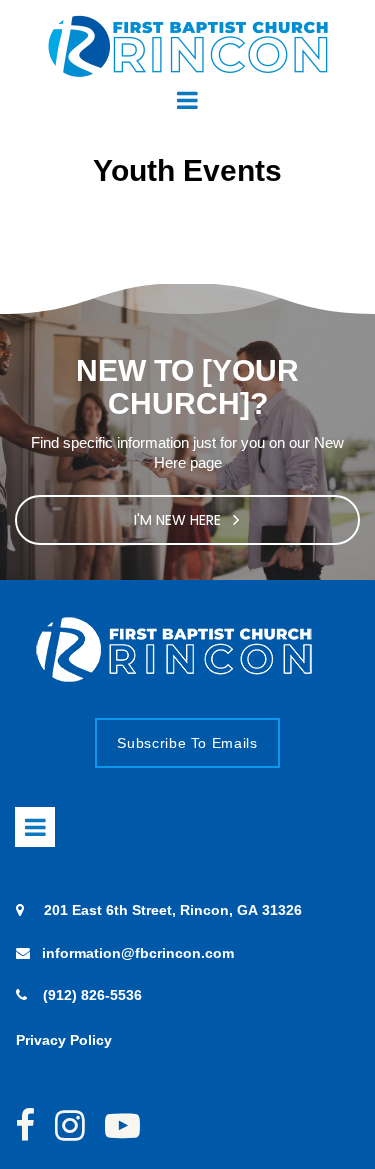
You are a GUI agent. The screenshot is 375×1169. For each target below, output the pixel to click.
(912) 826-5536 (92, 995)
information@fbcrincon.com (138, 953)
